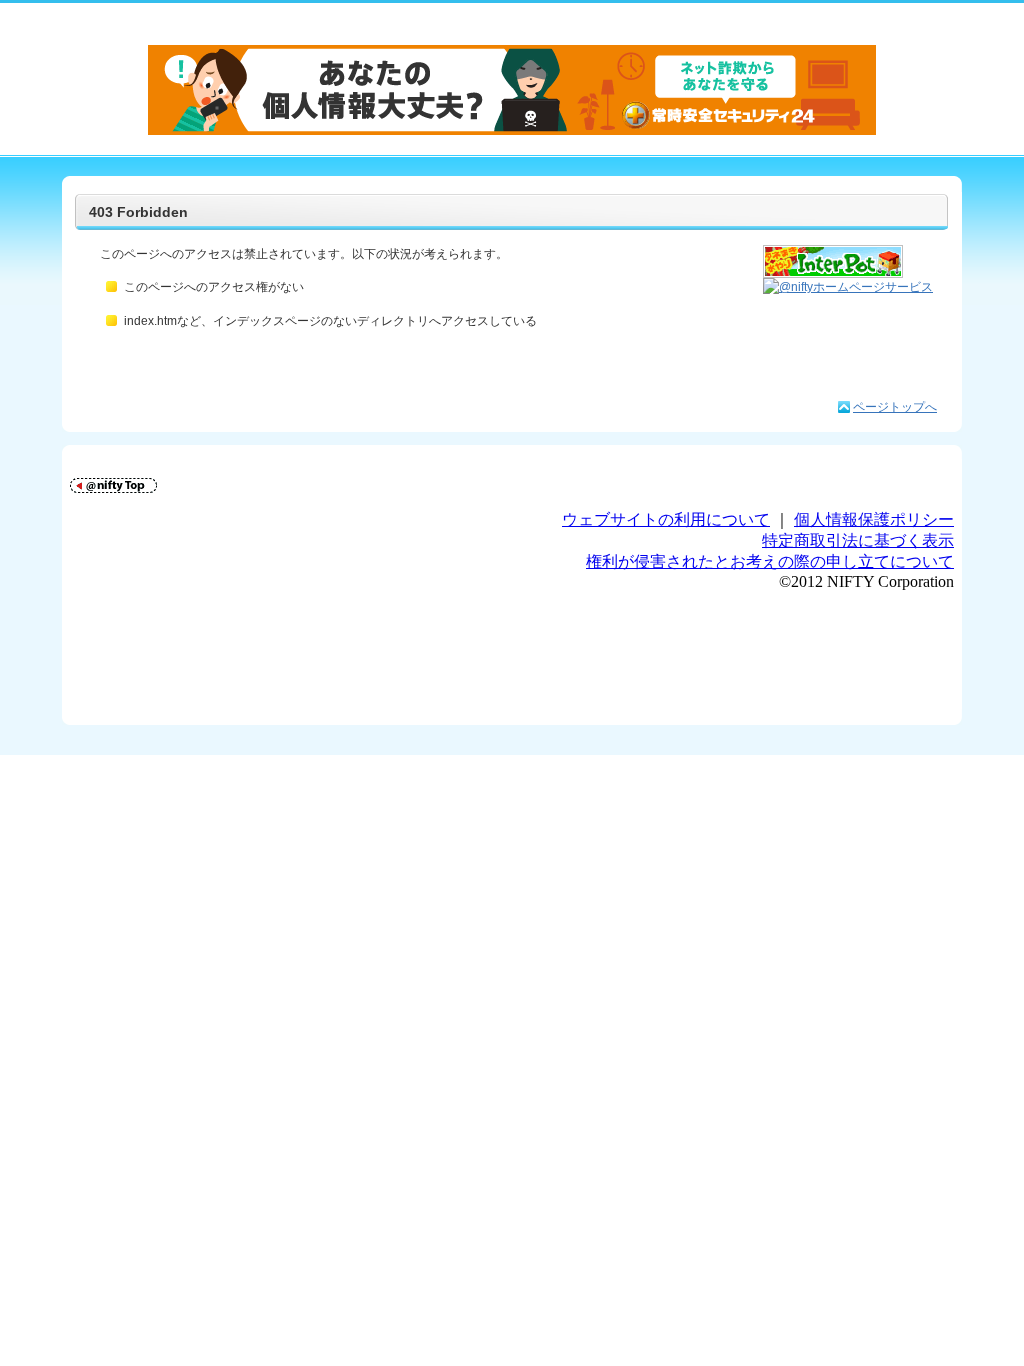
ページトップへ (895, 407)
